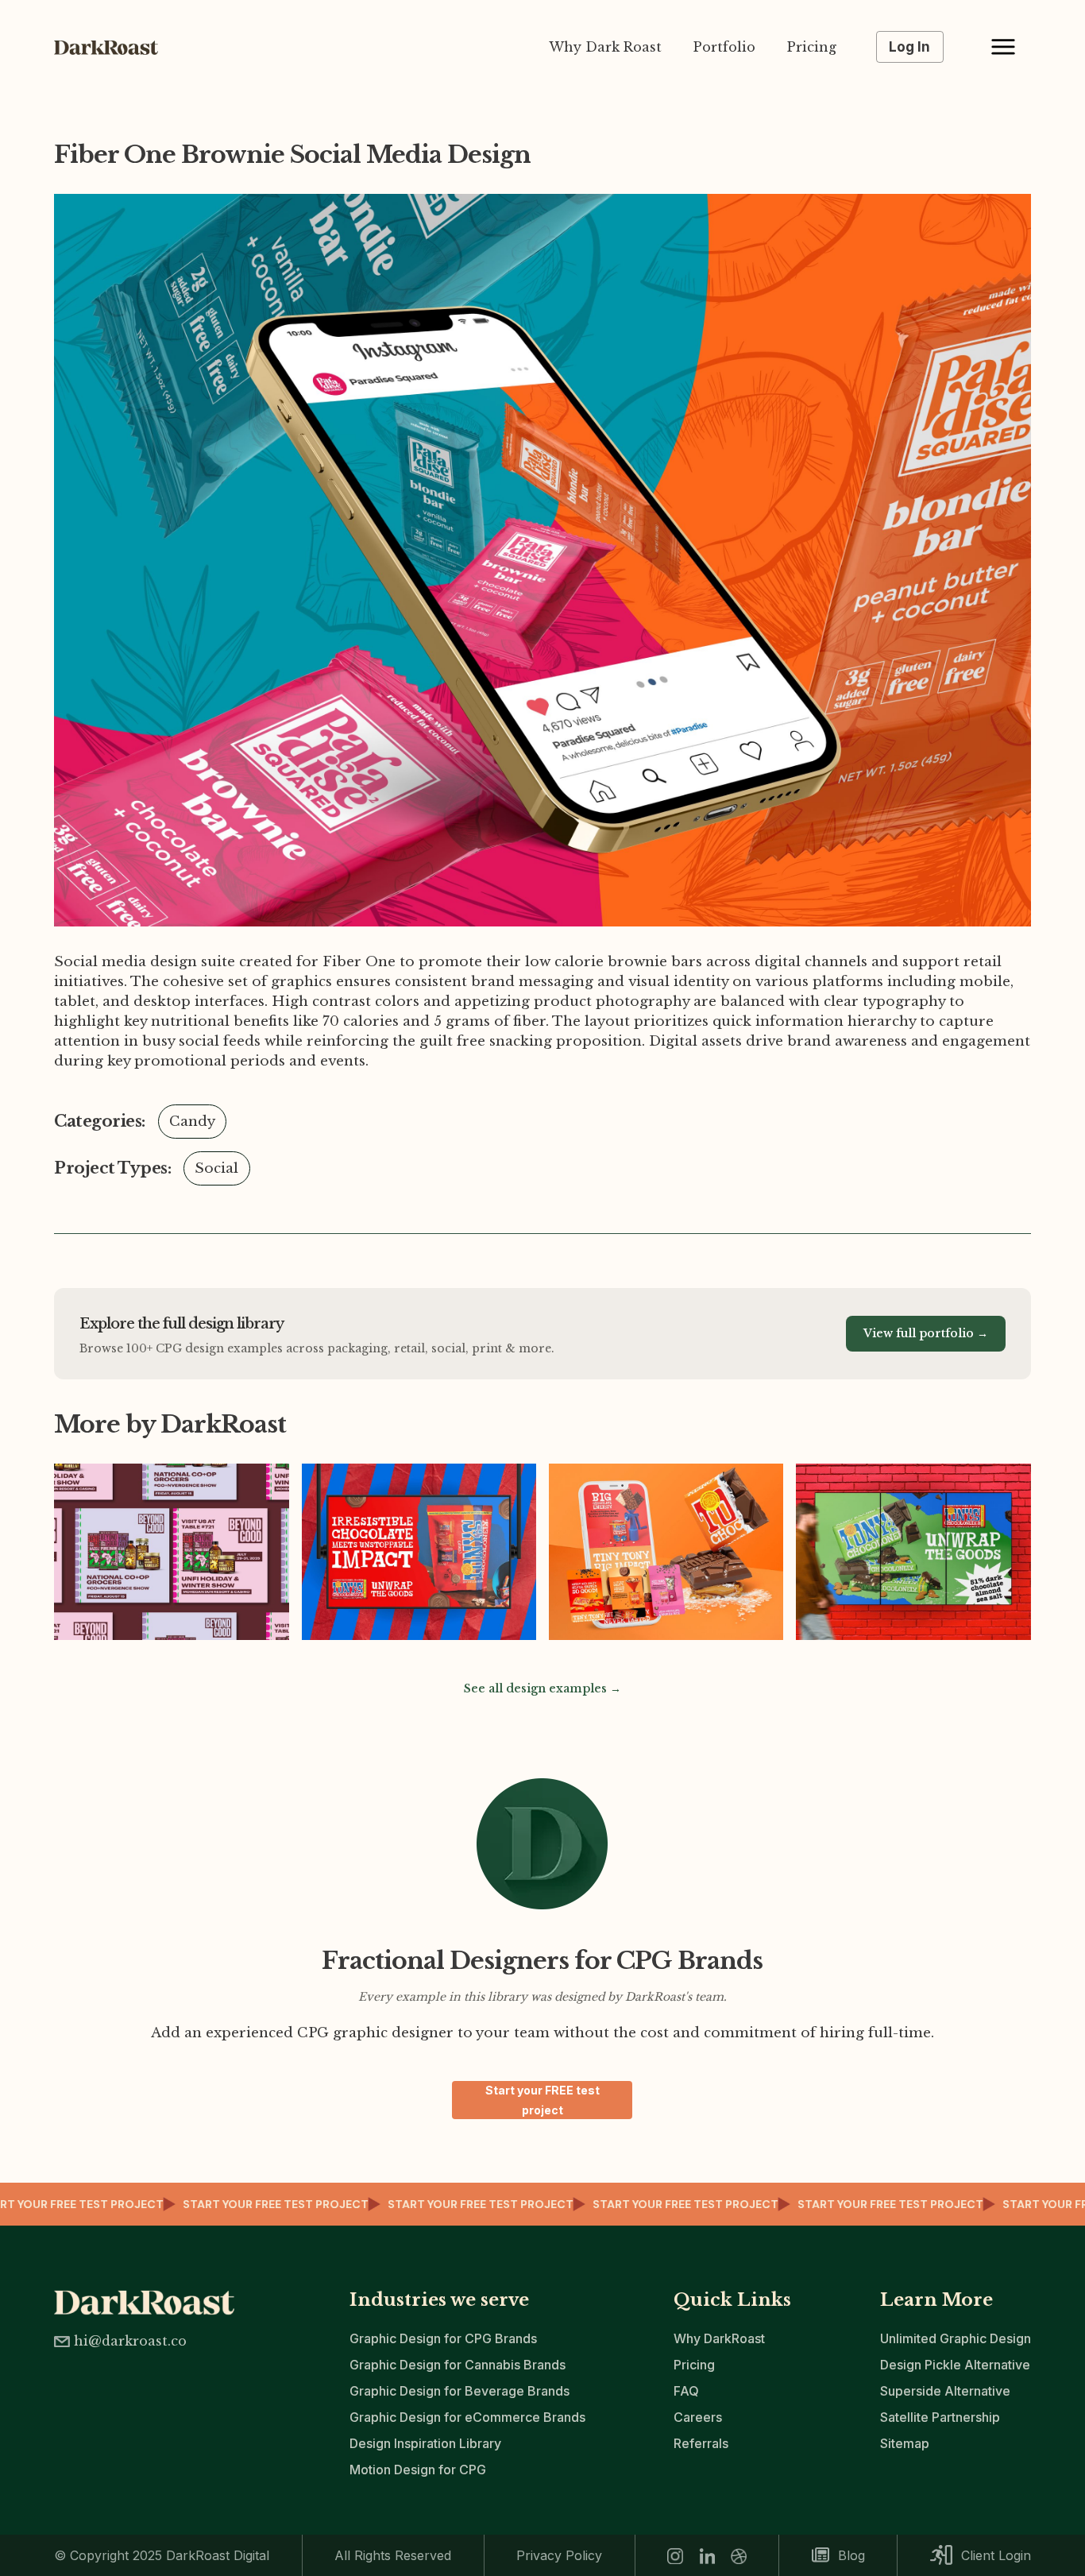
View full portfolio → (926, 1333)
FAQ (686, 2391)
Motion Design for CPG (418, 2470)
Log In (909, 47)
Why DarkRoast (719, 2338)
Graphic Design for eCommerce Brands (467, 2417)
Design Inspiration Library (425, 2443)
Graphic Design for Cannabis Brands (458, 2365)
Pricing (812, 47)
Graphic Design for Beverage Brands (459, 2391)
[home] (114, 47)
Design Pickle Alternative (955, 2365)
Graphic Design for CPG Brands (443, 2338)
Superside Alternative (945, 2391)
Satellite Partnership (940, 2417)
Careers (698, 2417)
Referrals (701, 2443)
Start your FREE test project (542, 2100)
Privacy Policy (559, 2555)
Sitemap (905, 2443)
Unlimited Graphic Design (956, 2338)
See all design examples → (542, 1688)
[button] (1003, 47)
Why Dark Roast (605, 47)
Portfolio (724, 47)
